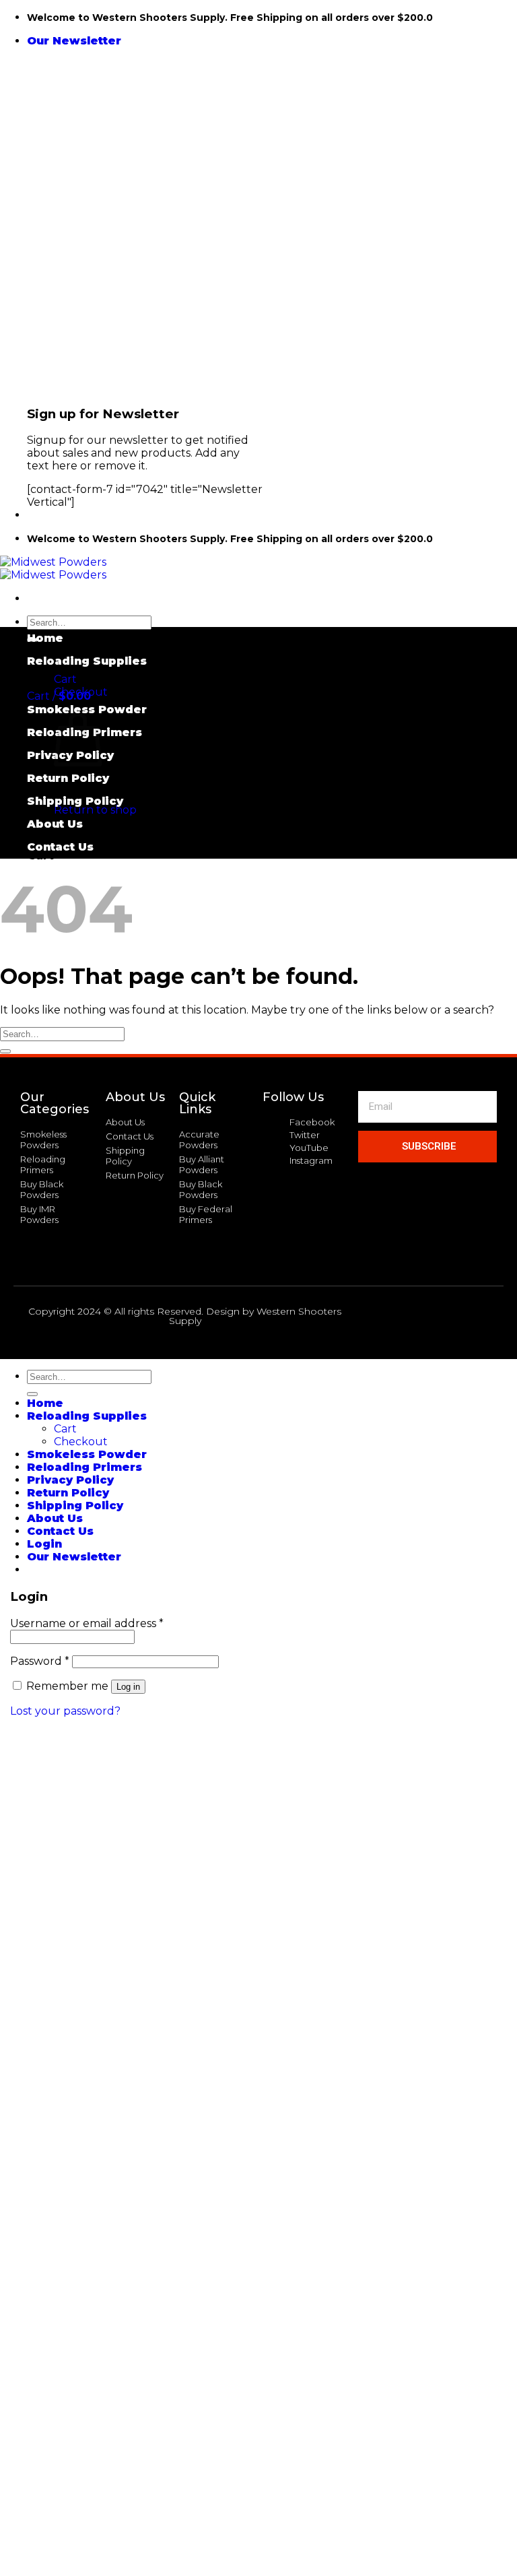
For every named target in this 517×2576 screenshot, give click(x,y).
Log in (128, 1687)
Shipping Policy (75, 801)
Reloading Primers (84, 1467)
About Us (55, 824)
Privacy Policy (70, 1480)
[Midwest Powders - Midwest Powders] (53, 568)
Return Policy (68, 778)
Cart (65, 679)
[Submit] (5, 1051)
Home (45, 638)
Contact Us (60, 847)
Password (40, 1661)
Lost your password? (65, 1711)
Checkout (81, 692)
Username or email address (87, 1623)
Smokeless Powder (87, 709)
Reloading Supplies (87, 661)
